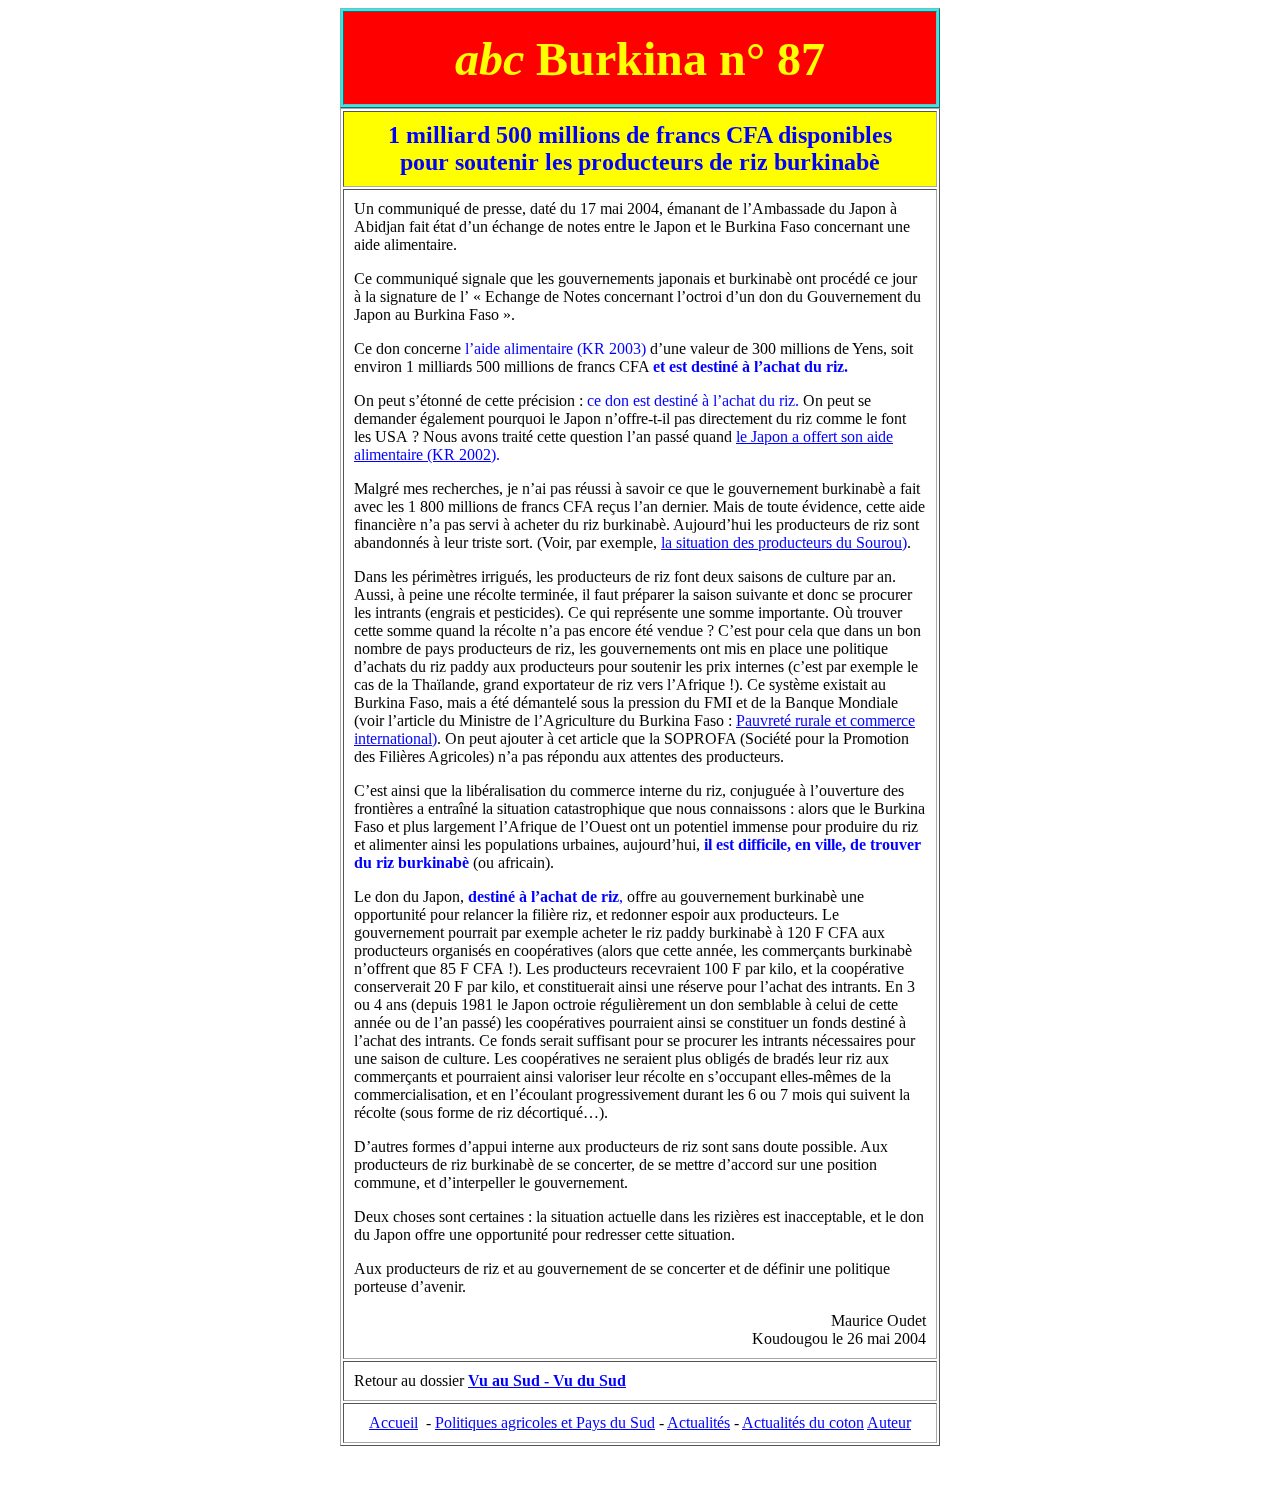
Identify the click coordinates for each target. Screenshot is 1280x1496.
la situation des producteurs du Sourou (781, 542)
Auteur (889, 1422)
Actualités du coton (803, 1422)
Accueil (393, 1422)
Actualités (698, 1422)
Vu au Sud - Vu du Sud (547, 1380)
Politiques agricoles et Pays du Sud (545, 1422)
